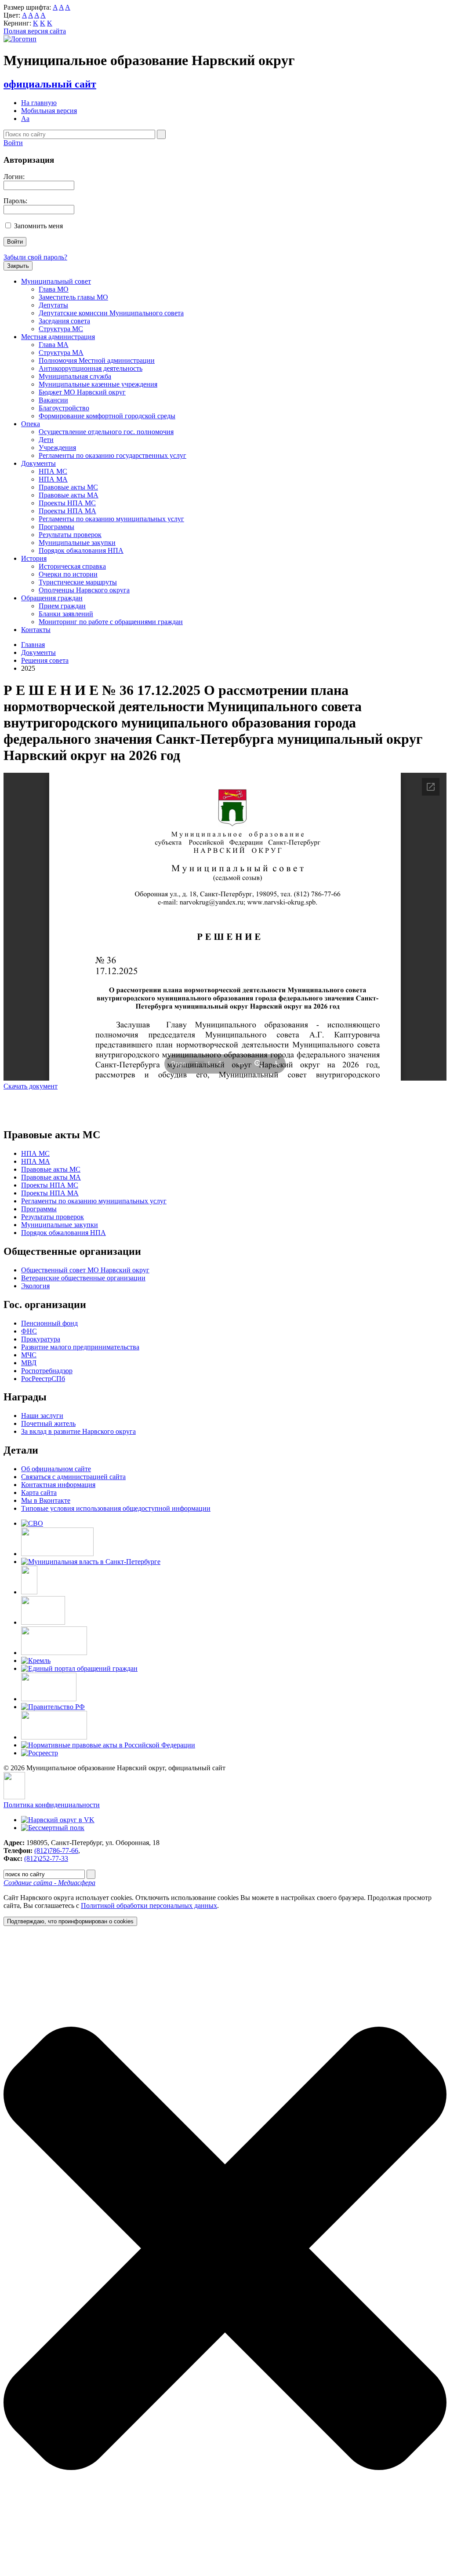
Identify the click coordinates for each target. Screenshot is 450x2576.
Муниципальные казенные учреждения (98, 384)
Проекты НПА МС (67, 503)
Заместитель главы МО (73, 297)
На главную (39, 103)
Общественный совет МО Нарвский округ (85, 1270)
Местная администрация (58, 337)
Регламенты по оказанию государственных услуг (112, 455)
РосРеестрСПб (43, 1379)
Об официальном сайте (56, 1469)
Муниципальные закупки (77, 543)
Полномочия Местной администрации (97, 360)
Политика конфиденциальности (52, 1805)
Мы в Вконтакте (46, 1500)
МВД (29, 1363)
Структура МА (61, 353)
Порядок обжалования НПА (81, 550)
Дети (46, 440)
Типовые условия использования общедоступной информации (116, 1508)
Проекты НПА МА (67, 511)
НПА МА (53, 479)
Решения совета (45, 660)
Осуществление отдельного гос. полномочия (106, 432)
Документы (38, 463)
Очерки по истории (68, 574)
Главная (33, 645)
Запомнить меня (38, 226)
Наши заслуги (42, 1416)
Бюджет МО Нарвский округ (82, 392)
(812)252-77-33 (46, 1858)
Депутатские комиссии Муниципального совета (111, 313)
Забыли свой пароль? (35, 257)
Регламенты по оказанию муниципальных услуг (111, 519)
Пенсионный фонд (49, 1323)
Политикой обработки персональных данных (149, 1906)
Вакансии (53, 400)
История (34, 558)
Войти (13, 143)
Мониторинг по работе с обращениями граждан (111, 622)
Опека (31, 424)
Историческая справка (72, 566)
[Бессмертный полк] (53, 1828)
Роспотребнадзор (47, 1371)
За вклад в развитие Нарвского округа (78, 1431)
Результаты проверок (70, 535)
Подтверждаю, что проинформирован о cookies (70, 1921)
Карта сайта (39, 1493)
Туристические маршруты (78, 582)
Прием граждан (62, 606)
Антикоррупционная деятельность (91, 368)
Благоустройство (64, 408)
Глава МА (54, 345)
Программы (56, 527)
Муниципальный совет (56, 281)
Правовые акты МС (68, 487)
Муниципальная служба (75, 376)
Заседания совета (64, 321)
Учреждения (57, 448)
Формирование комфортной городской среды (107, 416)
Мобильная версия (49, 111)
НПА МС (53, 471)
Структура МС (61, 329)
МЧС (29, 1355)
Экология (35, 1286)
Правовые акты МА (69, 495)
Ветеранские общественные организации (83, 1278)
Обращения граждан (52, 598)
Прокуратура (41, 1339)
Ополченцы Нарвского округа (84, 590)
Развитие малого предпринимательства (80, 1347)
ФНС (29, 1331)
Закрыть (18, 266)
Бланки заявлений (66, 614)
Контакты (36, 630)
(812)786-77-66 (56, 1851)
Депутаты (53, 305)
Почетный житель (48, 1423)
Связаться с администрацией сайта (73, 1477)
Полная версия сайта (35, 31)
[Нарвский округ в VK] (58, 1820)
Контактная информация (58, 1485)
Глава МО (54, 289)
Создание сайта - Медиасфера (49, 1883)
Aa (25, 119)
